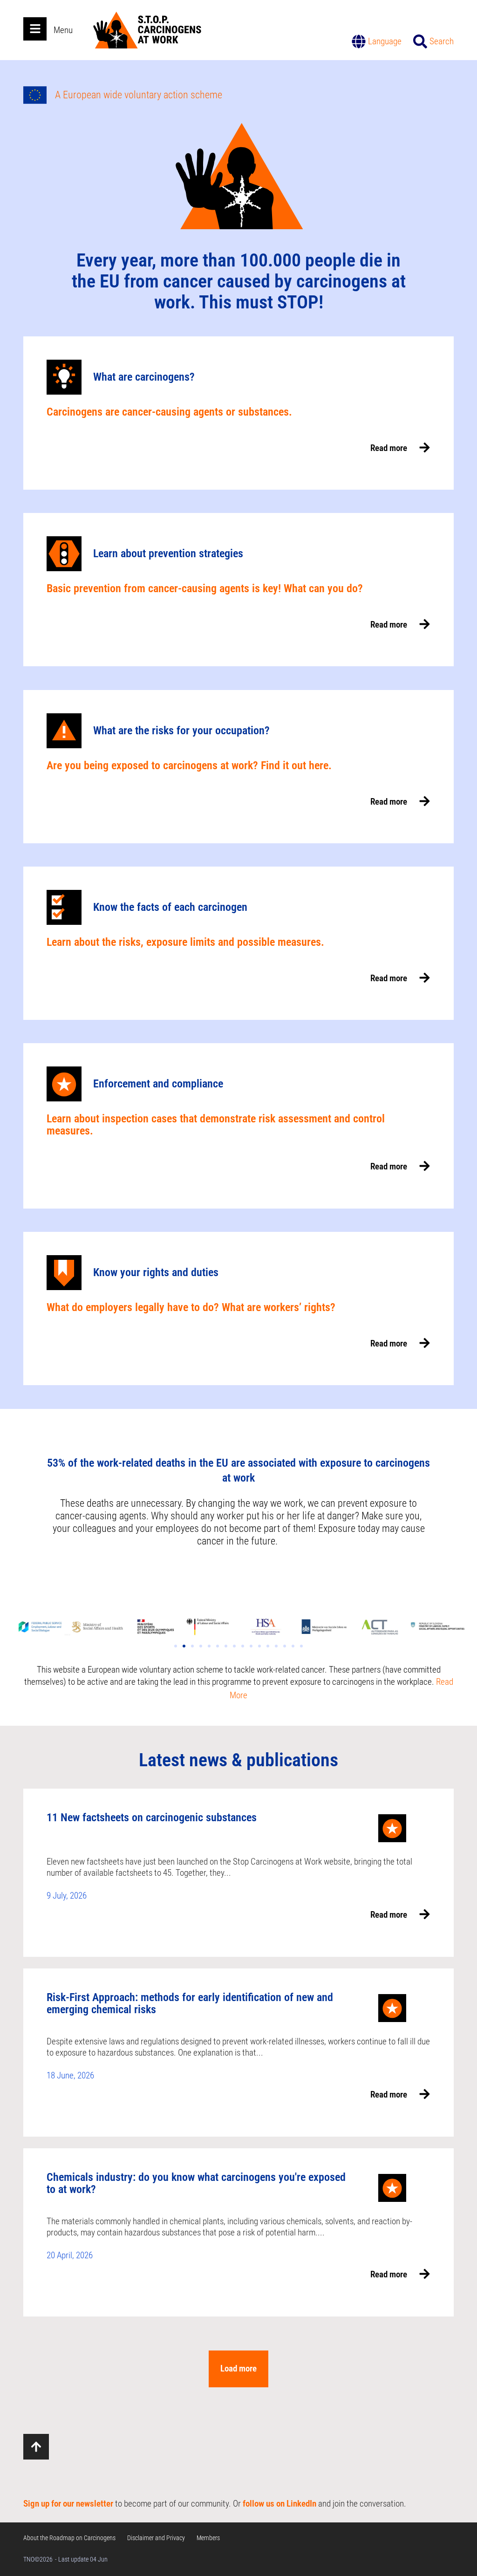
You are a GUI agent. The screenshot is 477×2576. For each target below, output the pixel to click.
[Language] (359, 41)
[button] (176, 1646)
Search (442, 41)
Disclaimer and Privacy (156, 2538)
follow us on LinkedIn (279, 2504)
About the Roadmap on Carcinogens (69, 2538)
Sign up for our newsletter (68, 2504)
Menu (63, 30)
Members (208, 2538)
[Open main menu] (35, 29)
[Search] (420, 41)
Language (385, 41)
